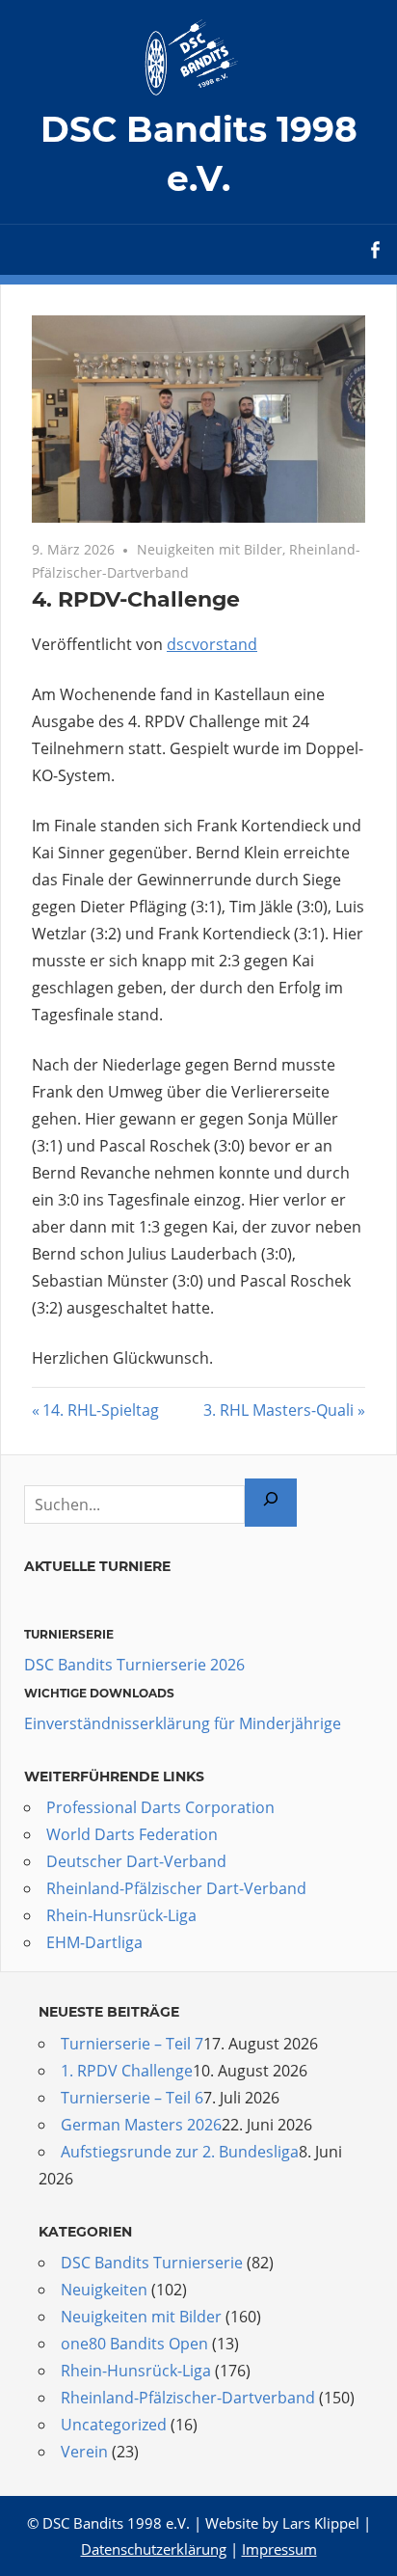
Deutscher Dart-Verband (136, 1861)
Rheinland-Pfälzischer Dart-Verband (176, 1888)
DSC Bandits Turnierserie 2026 (134, 1665)
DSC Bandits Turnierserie (152, 2263)
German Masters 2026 (141, 2125)
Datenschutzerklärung (154, 2549)
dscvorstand (212, 644)
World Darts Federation (132, 1834)
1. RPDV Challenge (127, 2071)
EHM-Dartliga (94, 1942)
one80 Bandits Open (134, 2344)
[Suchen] (271, 1503)
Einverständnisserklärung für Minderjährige (183, 1723)
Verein (84, 2452)
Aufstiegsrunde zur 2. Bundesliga (180, 2152)
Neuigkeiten (104, 2290)
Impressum (279, 2549)
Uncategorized (114, 2425)
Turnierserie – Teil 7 (132, 2044)
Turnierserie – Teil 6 (132, 2098)
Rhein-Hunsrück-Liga (121, 1915)
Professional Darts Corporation (160, 1807)
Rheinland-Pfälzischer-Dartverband (188, 2398)
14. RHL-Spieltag (101, 1410)
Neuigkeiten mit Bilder (210, 549)
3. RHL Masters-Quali (278, 1410)
